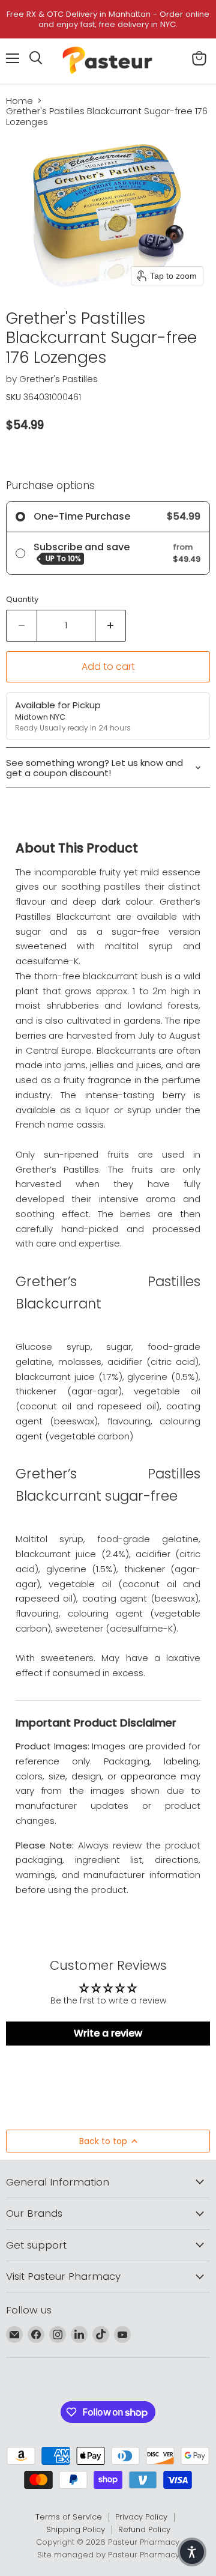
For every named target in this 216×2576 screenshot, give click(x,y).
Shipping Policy (76, 2529)
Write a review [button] (108, 2033)
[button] (192, 2552)
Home (19, 101)
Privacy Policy (141, 2517)
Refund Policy (144, 2529)
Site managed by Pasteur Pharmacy (108, 2555)
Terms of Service (69, 2517)
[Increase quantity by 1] (111, 625)
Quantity (22, 599)
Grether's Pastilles (58, 379)
